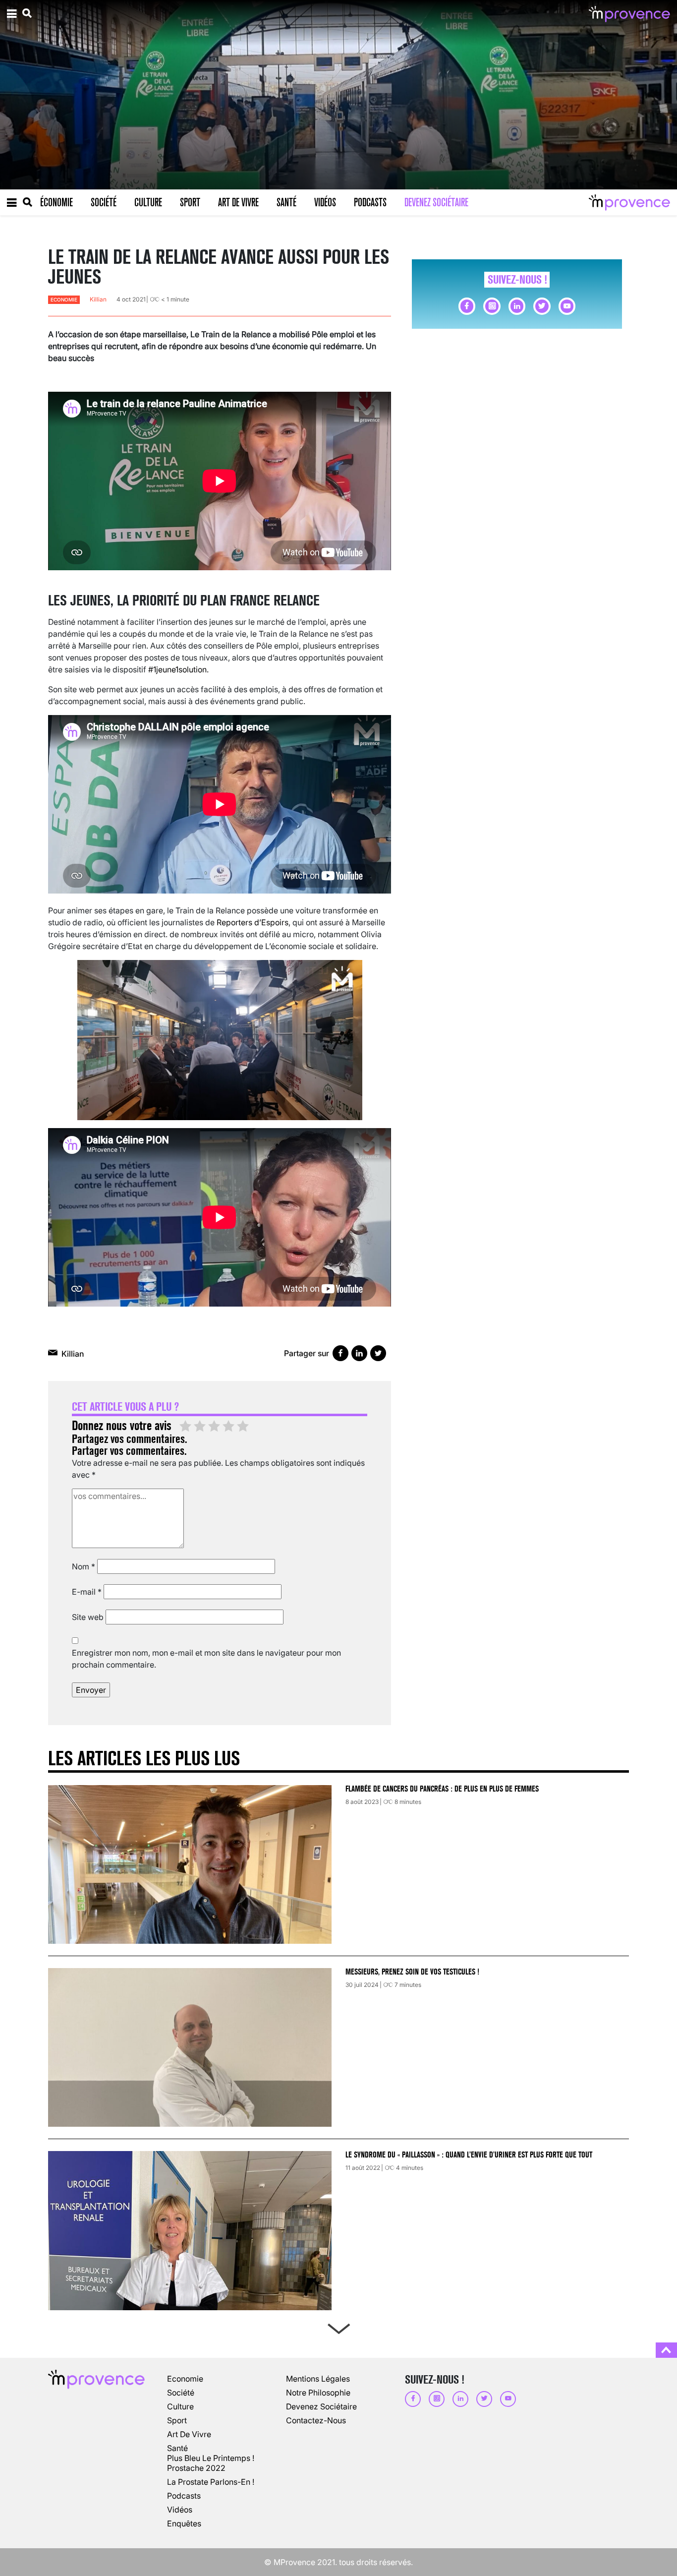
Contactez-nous (316, 2420)
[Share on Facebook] (340, 1353)
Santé (286, 202)
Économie (56, 202)
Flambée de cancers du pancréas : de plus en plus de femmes (442, 1789)
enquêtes (184, 2523)
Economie (64, 300)
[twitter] (542, 306)
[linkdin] (517, 306)
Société (104, 202)
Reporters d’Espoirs (253, 922)
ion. (202, 669)
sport (177, 2420)
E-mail (87, 1592)
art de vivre (189, 2434)
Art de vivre (238, 202)
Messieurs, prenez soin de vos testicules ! (412, 1972)
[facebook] (467, 306)
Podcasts (370, 202)
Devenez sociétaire (436, 202)
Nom (84, 1566)
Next (338, 2327)
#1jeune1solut (172, 669)
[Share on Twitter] (378, 1353)
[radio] (185, 1427)
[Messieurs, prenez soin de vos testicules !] (190, 2047)
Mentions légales (318, 2379)
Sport (190, 202)
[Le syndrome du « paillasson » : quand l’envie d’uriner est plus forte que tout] (190, 2230)
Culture (148, 202)
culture (180, 2406)
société (181, 2393)
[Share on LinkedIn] (359, 1353)
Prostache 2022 (196, 2468)
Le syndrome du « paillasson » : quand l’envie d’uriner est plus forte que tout (470, 2155)
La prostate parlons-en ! (211, 2482)
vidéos (180, 2510)
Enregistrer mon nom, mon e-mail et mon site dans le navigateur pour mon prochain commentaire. (206, 1659)
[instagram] (492, 306)
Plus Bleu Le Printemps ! (211, 2458)
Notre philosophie (318, 2393)
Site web (88, 1617)
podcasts (184, 2496)
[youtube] (567, 306)
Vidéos (325, 202)
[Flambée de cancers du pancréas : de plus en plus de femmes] (190, 1864)
